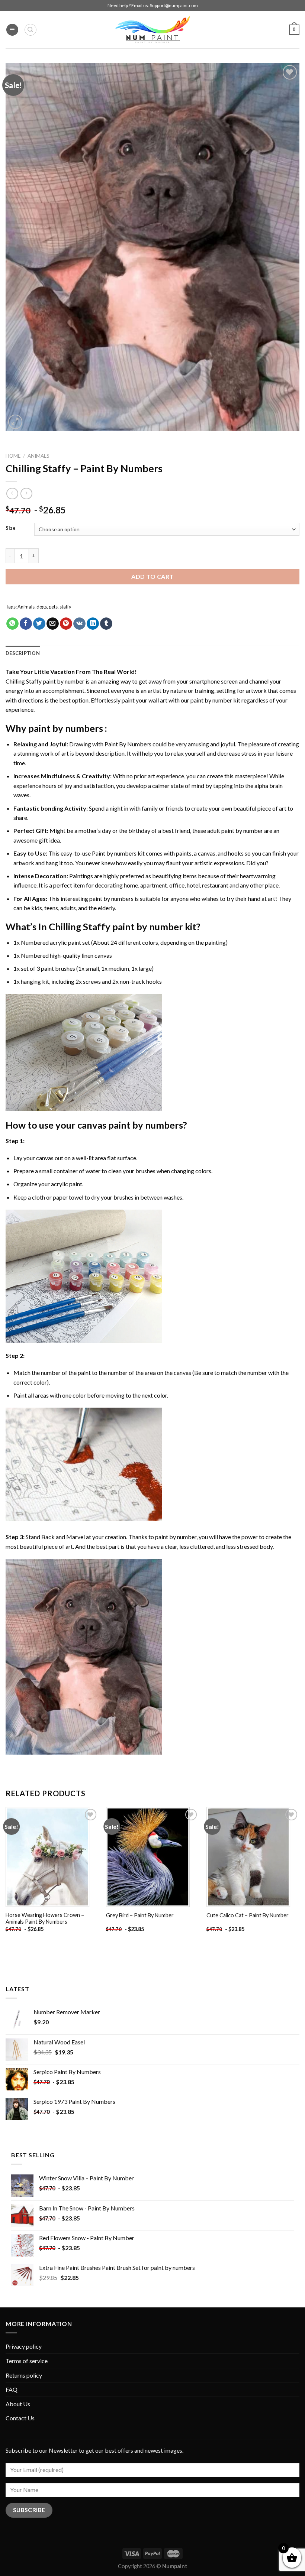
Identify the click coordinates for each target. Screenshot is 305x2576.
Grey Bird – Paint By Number (140, 1915)
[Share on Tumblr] (106, 624)
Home (13, 456)
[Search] (30, 30)
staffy (65, 607)
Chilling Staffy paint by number (45, 681)
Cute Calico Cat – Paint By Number (248, 1915)
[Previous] (6, 1876)
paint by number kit (215, 700)
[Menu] (12, 30)
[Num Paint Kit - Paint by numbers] (152, 30)
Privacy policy (24, 2346)
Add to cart (152, 576)
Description (23, 653)
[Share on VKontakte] (79, 624)
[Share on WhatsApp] (12, 624)
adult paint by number (235, 830)
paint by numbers (66, 728)
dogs (42, 607)
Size (11, 528)
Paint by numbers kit (118, 853)
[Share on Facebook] (26, 624)
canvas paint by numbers (130, 1125)
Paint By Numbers (128, 744)
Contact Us (20, 2418)
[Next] (299, 1876)
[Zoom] (15, 422)
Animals (38, 456)
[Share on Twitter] (39, 624)
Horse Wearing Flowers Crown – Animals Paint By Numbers (45, 1918)
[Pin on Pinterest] (66, 624)
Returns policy (24, 2375)
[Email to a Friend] (53, 624)
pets (53, 607)
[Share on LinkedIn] (93, 624)
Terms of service (27, 2361)
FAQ (12, 2389)
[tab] (23, 653)
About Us (18, 2404)
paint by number (176, 1537)
